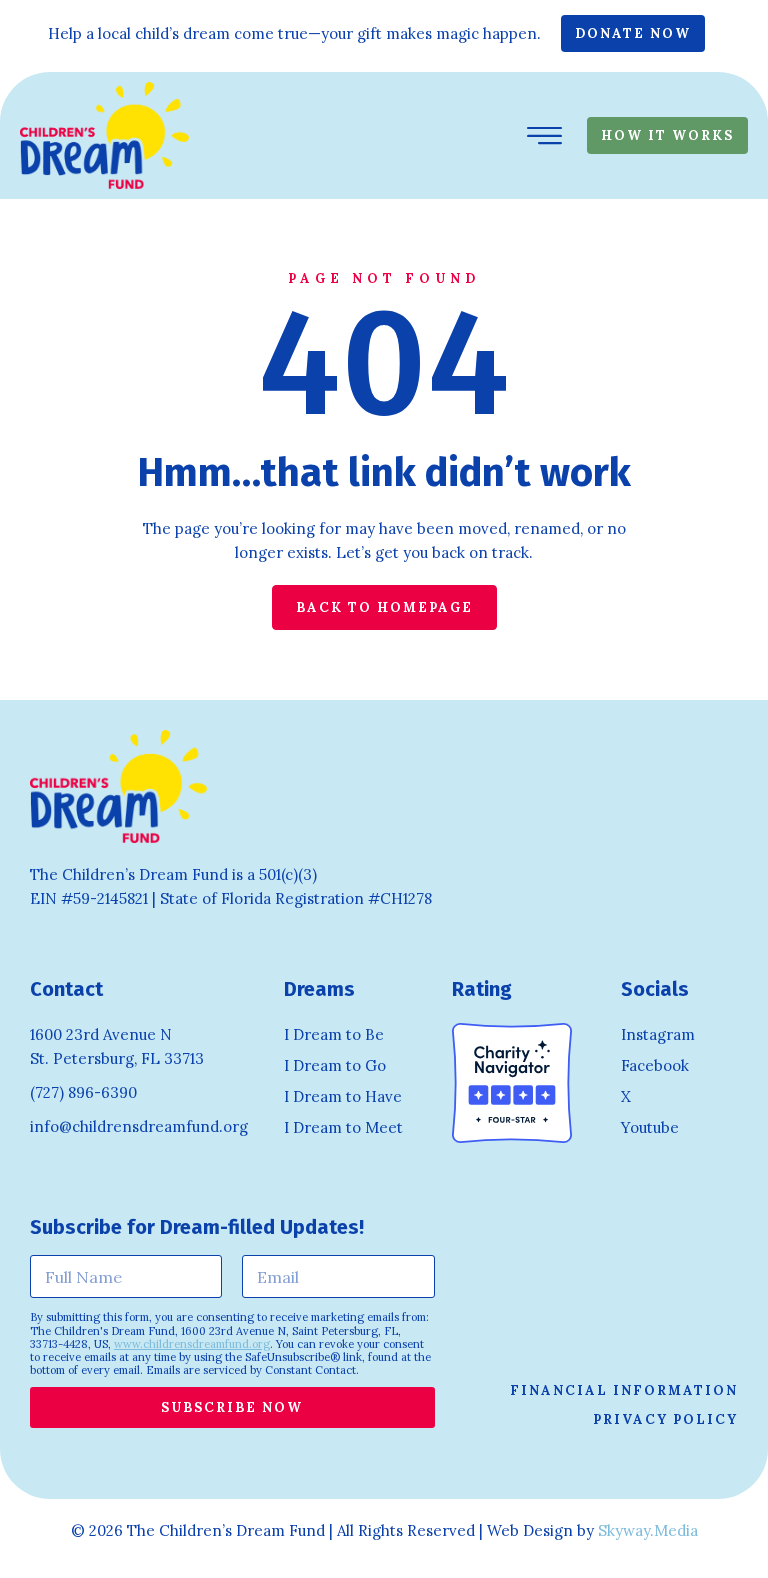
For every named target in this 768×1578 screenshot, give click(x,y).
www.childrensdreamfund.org (192, 1344)
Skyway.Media (648, 1530)
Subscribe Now (232, 1407)
